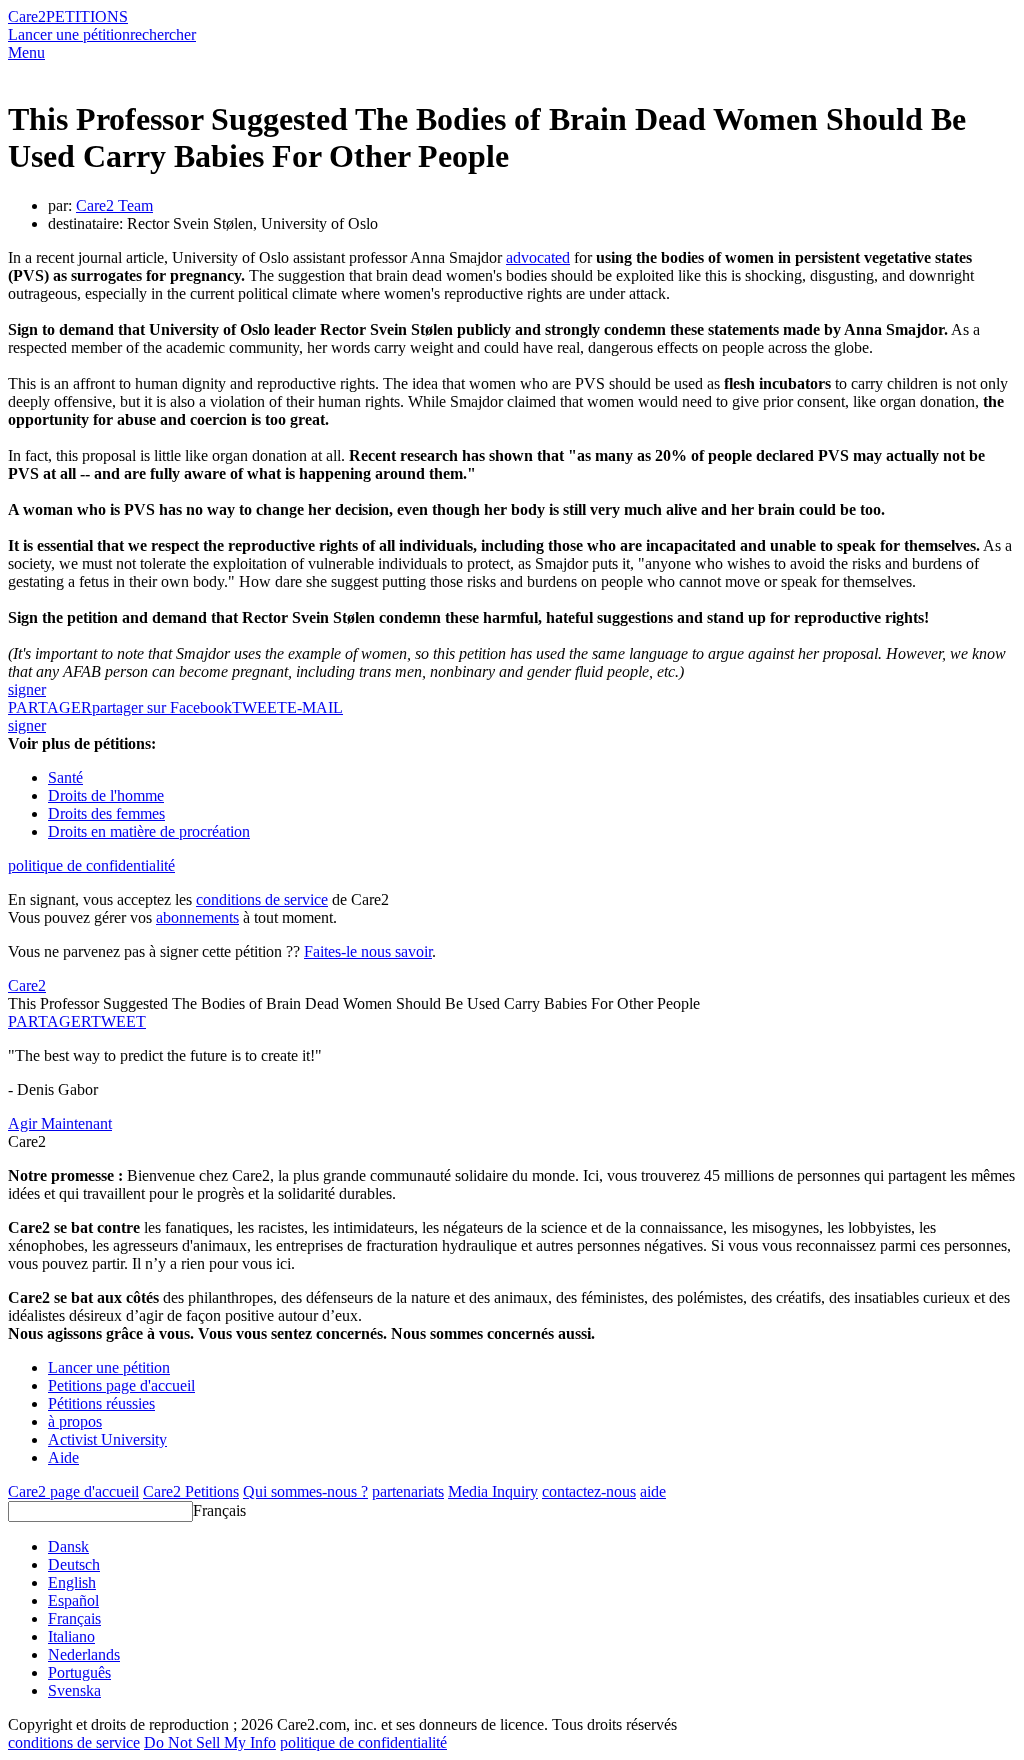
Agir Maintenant (60, 1123)
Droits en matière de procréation (149, 831)
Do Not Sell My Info (210, 1742)
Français (219, 1510)
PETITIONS (87, 16)
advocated (538, 257)
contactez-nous (589, 1491)
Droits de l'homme (106, 795)
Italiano (71, 1636)
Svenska (74, 1690)
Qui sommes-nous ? (305, 1491)
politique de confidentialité (91, 865)
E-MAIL (315, 707)
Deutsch (74, 1564)
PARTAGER (49, 1021)
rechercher (163, 34)
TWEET (259, 707)
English (72, 1582)
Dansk (68, 1546)
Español (73, 1600)
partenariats (408, 1491)
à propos (75, 1421)
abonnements (197, 917)
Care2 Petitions (191, 1491)
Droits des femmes (106, 813)
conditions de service (262, 899)
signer (27, 689)
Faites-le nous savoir (368, 951)
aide (653, 1491)
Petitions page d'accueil (121, 1385)
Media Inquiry (493, 1491)
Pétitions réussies (101, 1403)
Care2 (27, 16)
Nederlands (84, 1654)
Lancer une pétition (69, 34)
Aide (63, 1457)
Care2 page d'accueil (73, 1491)
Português (79, 1672)
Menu (26, 52)
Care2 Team (114, 205)
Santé (65, 777)
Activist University (107, 1439)
